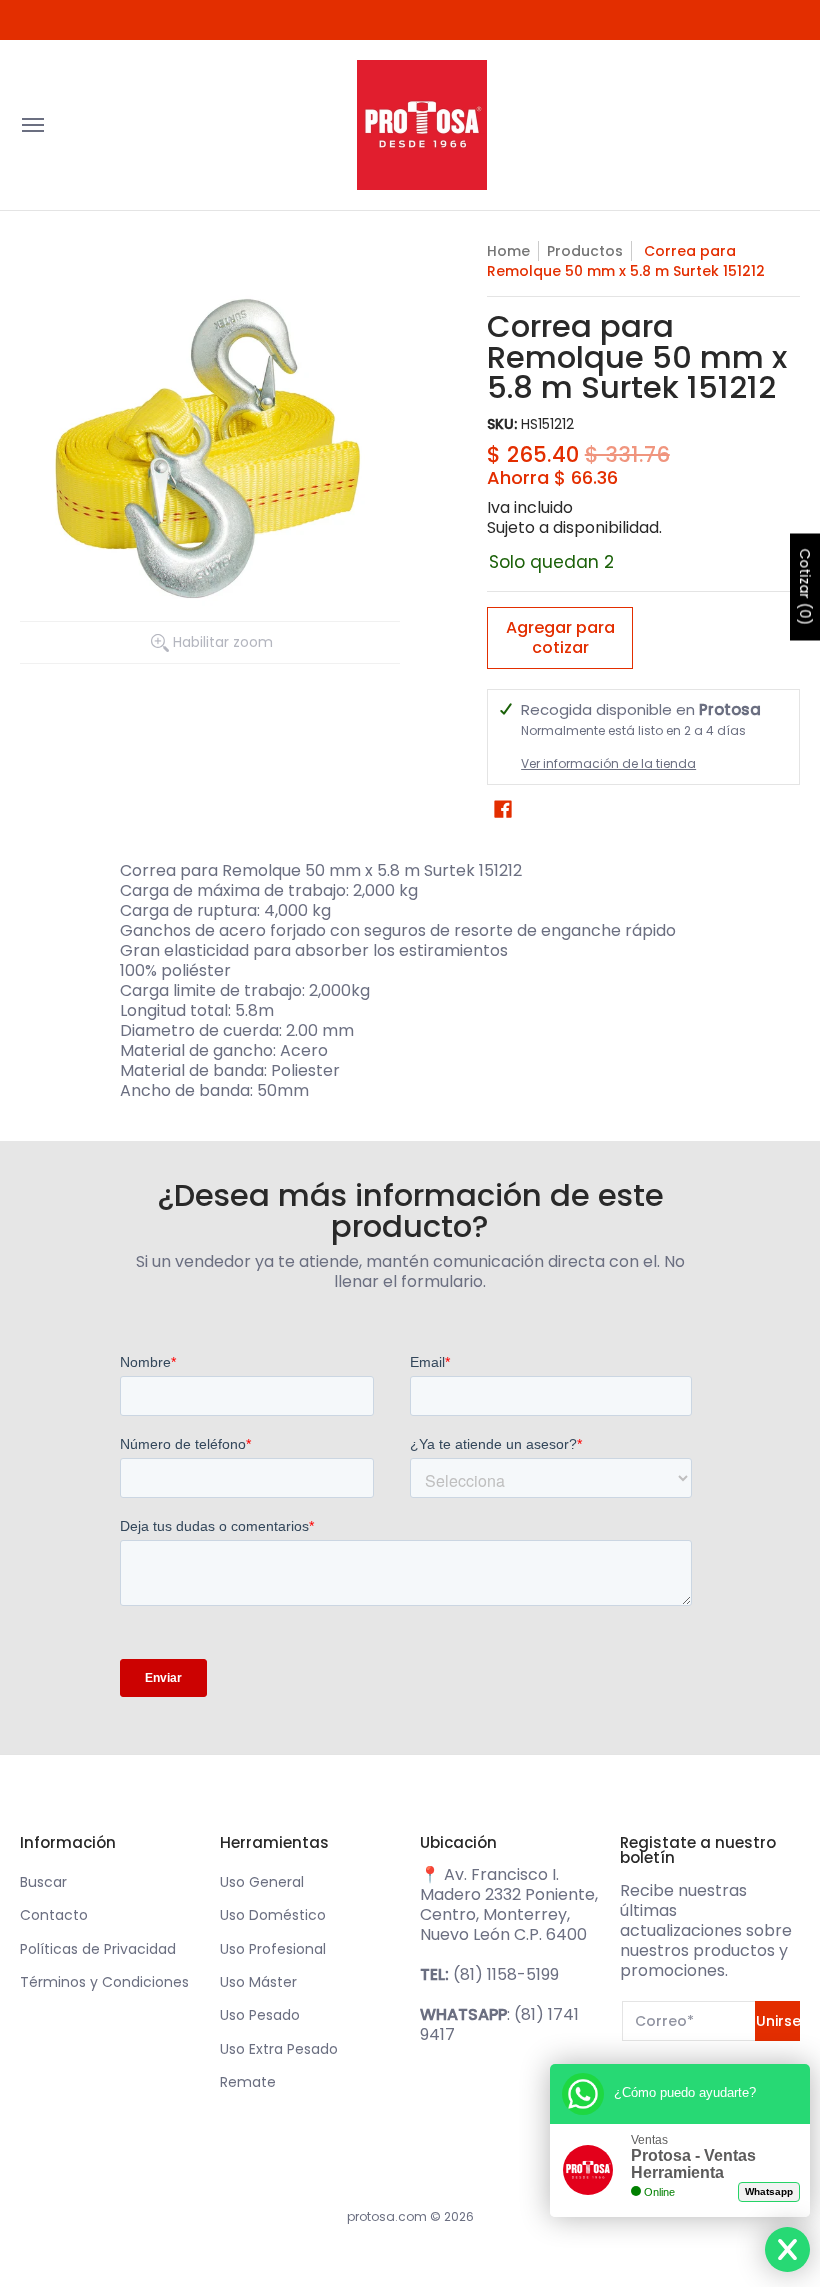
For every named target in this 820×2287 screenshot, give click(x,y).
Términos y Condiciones (104, 1982)
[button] (503, 809)
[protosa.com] (422, 125)
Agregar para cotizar (560, 637)
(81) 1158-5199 (506, 1974)
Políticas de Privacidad (98, 1949)
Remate (248, 2082)
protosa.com (387, 2216)
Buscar (43, 1882)
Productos (585, 251)
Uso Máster (258, 1982)
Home (508, 251)
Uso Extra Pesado (279, 2049)
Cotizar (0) (805, 586)
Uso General (262, 1882)
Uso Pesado (260, 2015)
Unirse (778, 2021)
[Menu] (32, 125)
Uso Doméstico (273, 1915)
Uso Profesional (273, 1949)
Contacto (54, 1915)
